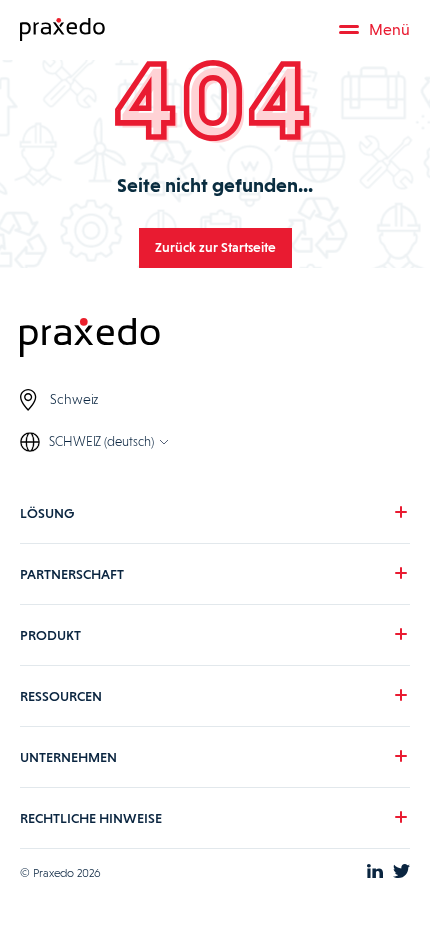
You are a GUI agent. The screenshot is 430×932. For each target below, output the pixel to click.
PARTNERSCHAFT (72, 574)
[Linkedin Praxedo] (375, 873)
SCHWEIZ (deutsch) (101, 441)
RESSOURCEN (61, 696)
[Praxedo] (62, 30)
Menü (389, 29)
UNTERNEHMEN (68, 757)
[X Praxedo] (401, 873)
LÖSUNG (47, 513)
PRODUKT (50, 635)
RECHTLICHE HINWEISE (91, 818)
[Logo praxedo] (215, 339)
